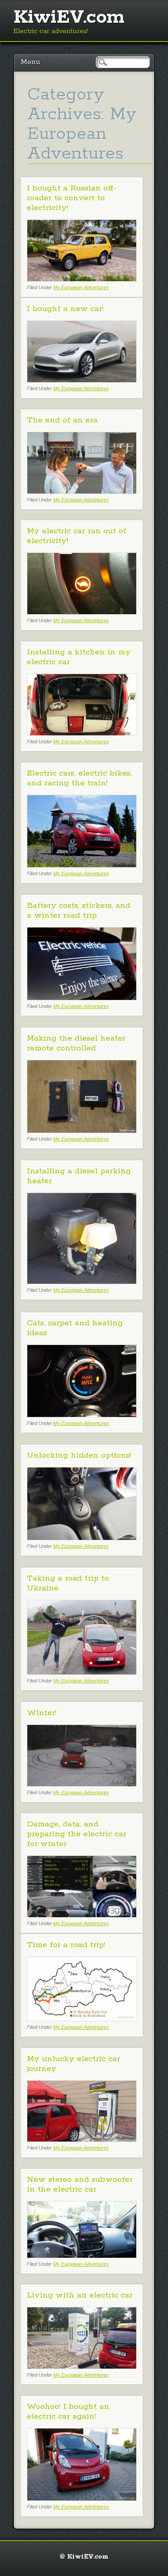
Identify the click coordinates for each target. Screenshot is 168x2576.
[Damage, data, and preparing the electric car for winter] (82, 1915)
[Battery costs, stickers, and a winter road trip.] (82, 998)
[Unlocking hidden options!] (82, 1538)
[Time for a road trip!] (82, 2019)
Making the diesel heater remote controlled (76, 1043)
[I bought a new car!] (82, 380)
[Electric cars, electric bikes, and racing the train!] (82, 865)
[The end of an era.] (82, 491)
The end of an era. (63, 420)
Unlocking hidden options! (79, 1455)
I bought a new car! (65, 309)
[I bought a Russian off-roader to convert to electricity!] (82, 279)
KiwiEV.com (69, 17)
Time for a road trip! (66, 1945)
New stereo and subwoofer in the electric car (80, 2184)
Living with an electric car (80, 2295)
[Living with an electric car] (82, 2367)
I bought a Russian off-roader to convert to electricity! (72, 198)
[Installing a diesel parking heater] (82, 1282)
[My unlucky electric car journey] (82, 2140)
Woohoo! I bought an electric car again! (68, 2412)
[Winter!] (82, 1784)
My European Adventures (81, 287)
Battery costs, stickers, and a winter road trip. (79, 911)
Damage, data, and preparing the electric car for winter (77, 1834)
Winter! (42, 1713)
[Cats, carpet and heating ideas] (82, 1415)
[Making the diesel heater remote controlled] (82, 1131)
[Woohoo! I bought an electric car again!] (82, 2498)
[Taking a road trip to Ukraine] (82, 1672)
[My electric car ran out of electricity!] (82, 612)
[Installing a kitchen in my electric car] (82, 733)
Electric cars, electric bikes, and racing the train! (79, 778)
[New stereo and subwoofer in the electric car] (82, 2256)
